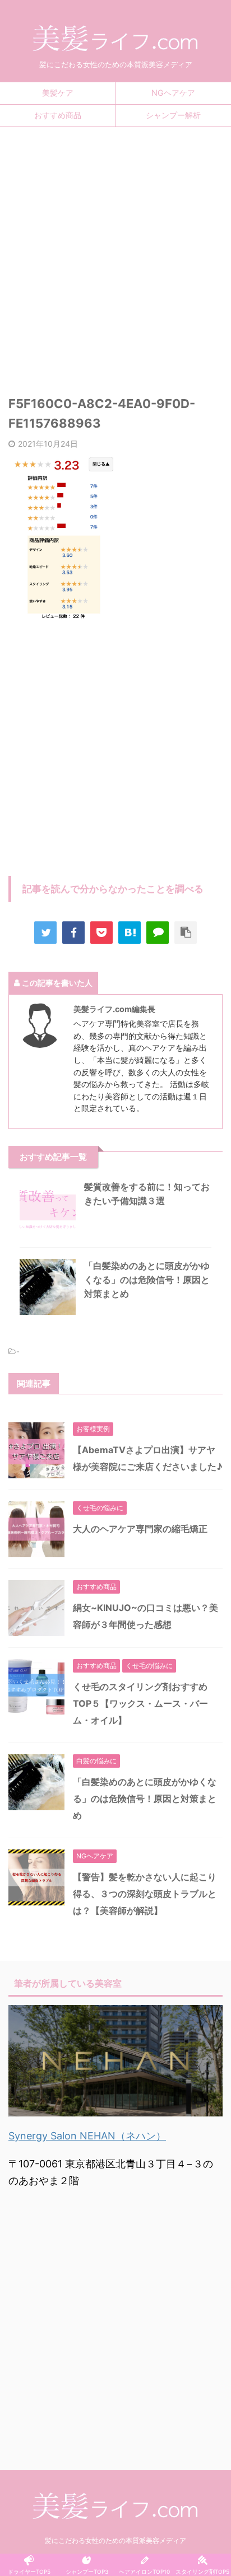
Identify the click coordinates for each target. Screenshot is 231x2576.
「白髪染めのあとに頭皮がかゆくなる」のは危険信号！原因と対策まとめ (147, 1280)
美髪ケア (58, 93)
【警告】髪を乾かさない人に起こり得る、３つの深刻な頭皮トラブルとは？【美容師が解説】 (145, 1894)
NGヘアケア (173, 93)
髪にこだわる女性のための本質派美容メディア (115, 2540)
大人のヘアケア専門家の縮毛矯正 (140, 1529)
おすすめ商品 (58, 115)
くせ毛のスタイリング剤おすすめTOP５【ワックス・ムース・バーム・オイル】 (140, 1703)
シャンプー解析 (173, 115)
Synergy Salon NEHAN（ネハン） (87, 2136)
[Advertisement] (115, 254)
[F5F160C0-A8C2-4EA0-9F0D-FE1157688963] (130, 933)
